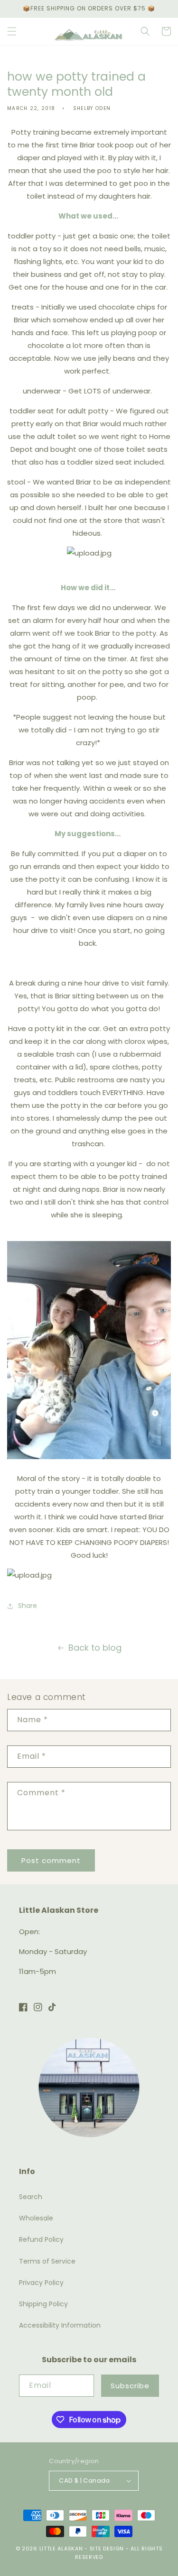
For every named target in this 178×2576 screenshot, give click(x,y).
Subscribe (130, 2386)
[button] (12, 31)
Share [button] (28, 1606)
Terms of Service (47, 2261)
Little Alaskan (61, 2549)
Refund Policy (41, 2239)
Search (31, 2197)
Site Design (107, 2549)
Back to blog (95, 1648)
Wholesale (36, 2218)
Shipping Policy (43, 2304)
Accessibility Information (60, 2325)
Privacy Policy (41, 2283)
